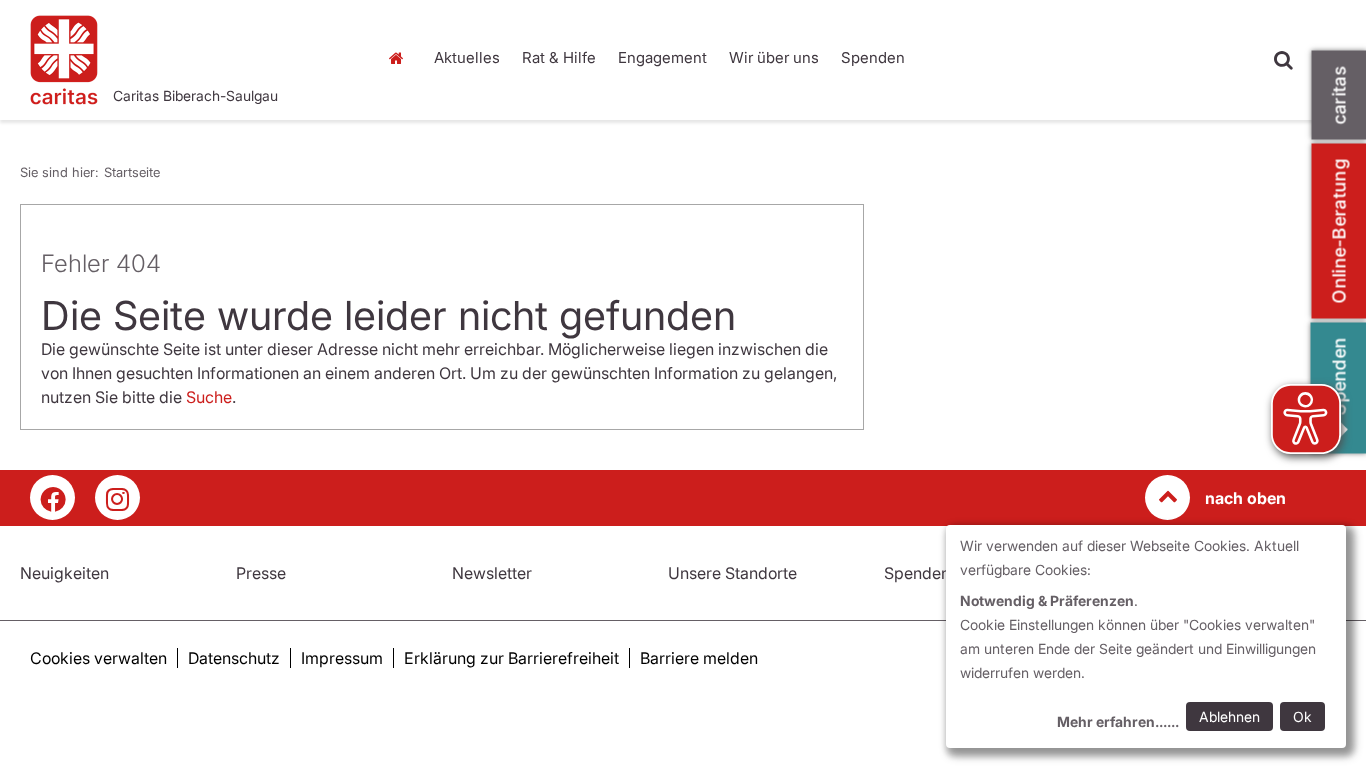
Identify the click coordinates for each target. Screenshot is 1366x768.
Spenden (873, 57)
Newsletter (492, 573)
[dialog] (1146, 636)
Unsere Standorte (732, 573)
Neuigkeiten (64, 573)
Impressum (342, 658)
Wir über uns (774, 57)
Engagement (662, 57)
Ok (1302, 716)
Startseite (402, 58)
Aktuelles (467, 57)
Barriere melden (699, 658)
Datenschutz (234, 658)
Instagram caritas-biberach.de (117, 497)
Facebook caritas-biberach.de (52, 497)
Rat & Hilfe (559, 57)
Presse (261, 573)
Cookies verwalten (98, 658)
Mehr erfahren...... (1118, 721)
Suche (209, 397)
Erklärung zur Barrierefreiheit (511, 658)
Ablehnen (1229, 716)
